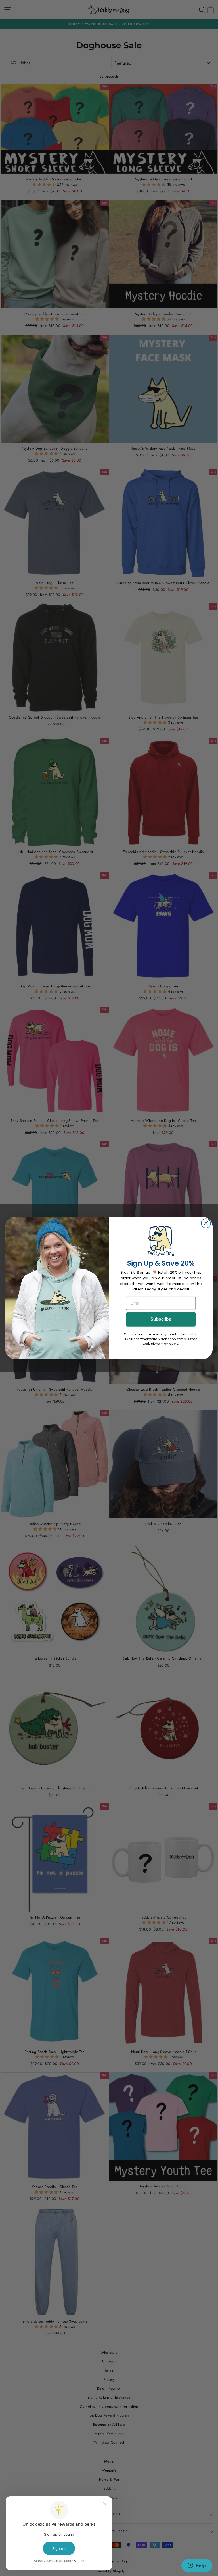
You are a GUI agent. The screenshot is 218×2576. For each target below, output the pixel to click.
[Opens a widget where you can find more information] (197, 2566)
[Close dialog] (206, 1223)
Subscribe (161, 1319)
